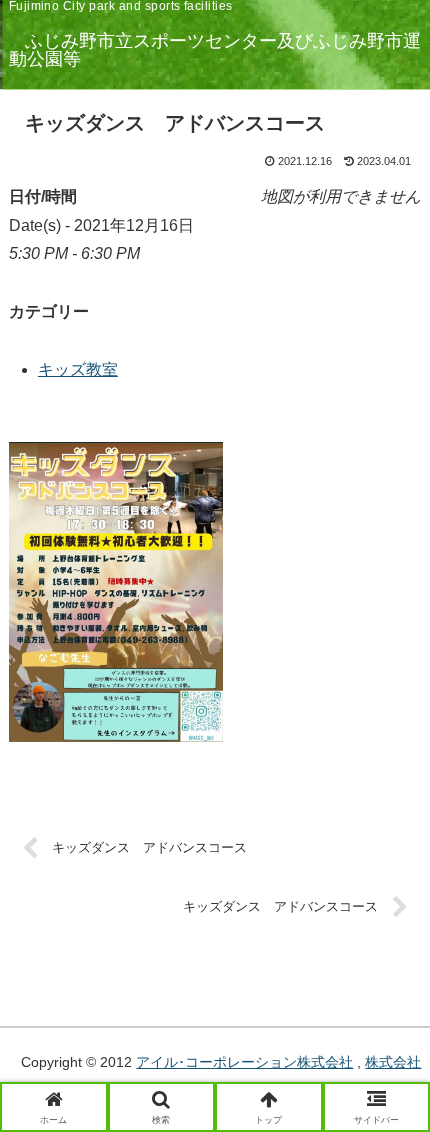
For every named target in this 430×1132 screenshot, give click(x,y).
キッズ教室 (78, 369)
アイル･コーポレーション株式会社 (244, 1062)
